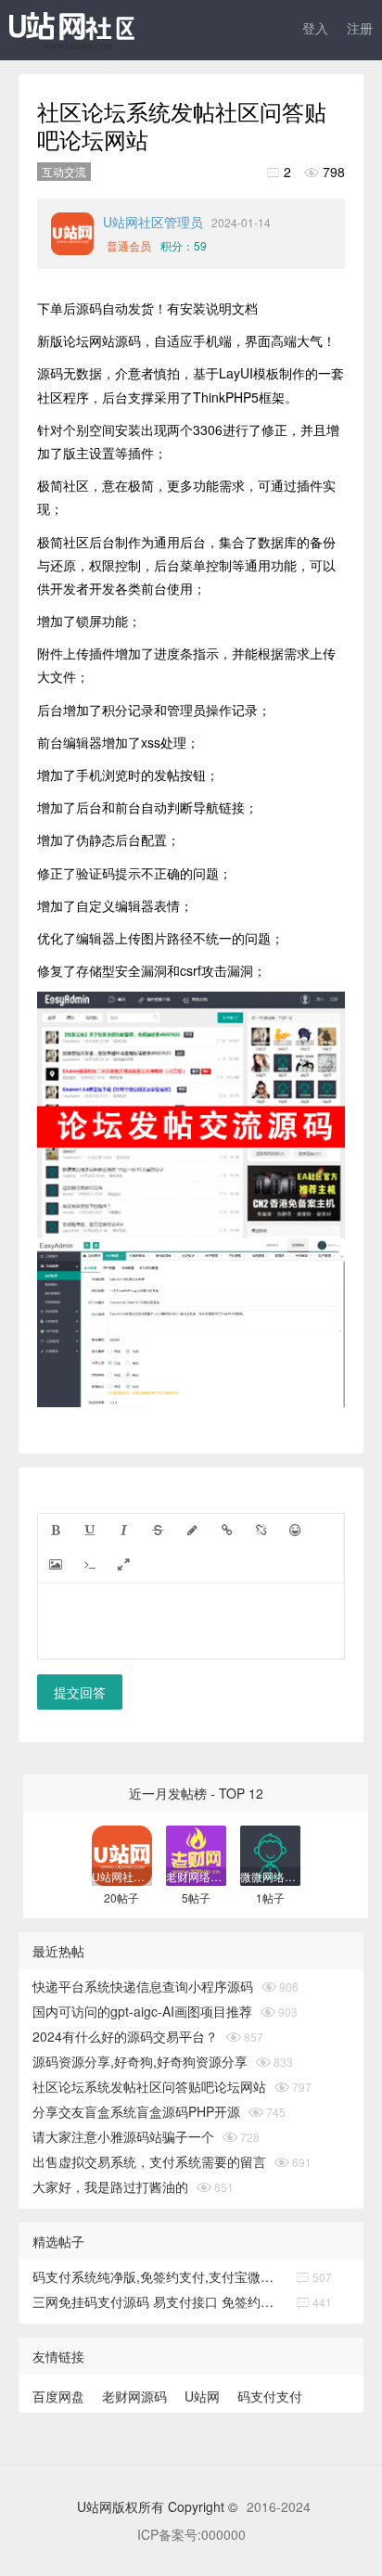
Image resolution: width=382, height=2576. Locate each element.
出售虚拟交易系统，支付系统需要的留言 (149, 2161)
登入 (315, 28)
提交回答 (80, 1692)
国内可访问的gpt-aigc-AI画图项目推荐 (142, 2011)
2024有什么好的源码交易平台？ (125, 2036)
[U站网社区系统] (93, 33)
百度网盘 (58, 2396)
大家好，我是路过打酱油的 (110, 2186)
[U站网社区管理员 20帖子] (122, 1854)
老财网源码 (134, 2396)
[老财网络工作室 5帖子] (196, 1854)
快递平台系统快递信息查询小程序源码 (143, 1986)
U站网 (202, 2396)
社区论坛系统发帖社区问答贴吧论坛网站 (149, 2086)
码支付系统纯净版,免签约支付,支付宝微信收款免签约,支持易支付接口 (159, 2276)
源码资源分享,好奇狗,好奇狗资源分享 (140, 2061)
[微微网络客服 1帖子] (270, 1854)
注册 (360, 28)
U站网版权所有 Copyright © (159, 2506)
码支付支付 (270, 2396)
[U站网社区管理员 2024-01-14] (72, 234)
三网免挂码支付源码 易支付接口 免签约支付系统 (159, 2301)
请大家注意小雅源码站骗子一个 (123, 2136)
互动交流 (64, 171)
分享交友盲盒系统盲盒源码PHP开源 (136, 2111)
